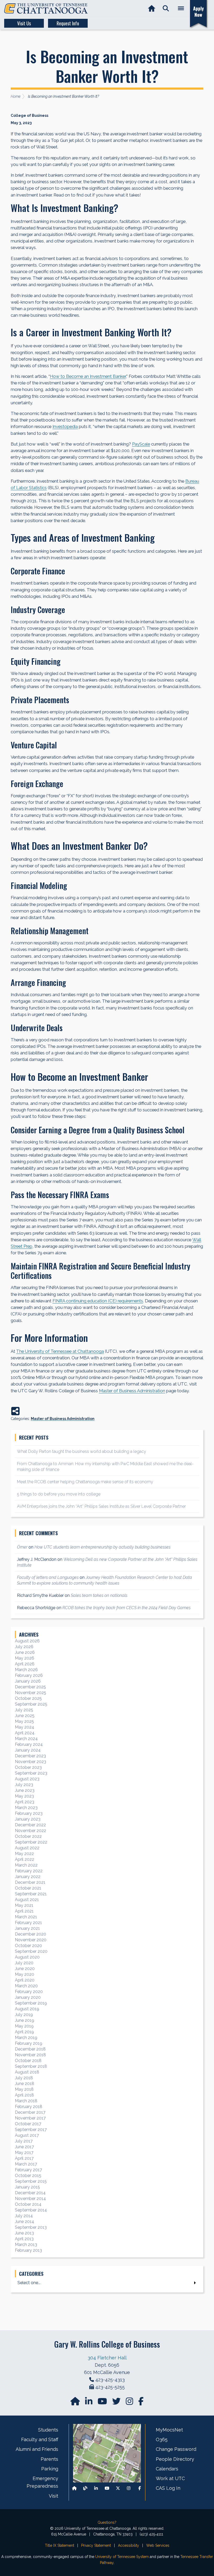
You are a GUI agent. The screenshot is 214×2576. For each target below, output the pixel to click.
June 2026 (25, 1652)
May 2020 (25, 1974)
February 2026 (29, 1675)
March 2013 (26, 2245)
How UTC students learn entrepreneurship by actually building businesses (102, 1547)
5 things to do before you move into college (59, 1494)
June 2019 (25, 2020)
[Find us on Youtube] (107, 2488)
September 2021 (31, 1894)
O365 (162, 2439)
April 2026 (25, 1664)
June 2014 (25, 2222)
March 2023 (26, 1808)
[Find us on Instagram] (130, 2403)
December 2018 (30, 2049)
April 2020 (25, 1980)
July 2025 (24, 1710)
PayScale (141, 444)
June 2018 (25, 2084)
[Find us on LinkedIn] (89, 2403)
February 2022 (29, 1871)
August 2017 (27, 2135)
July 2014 (24, 2216)
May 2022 (24, 1854)
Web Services (158, 2545)
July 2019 (24, 2015)
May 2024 (25, 1727)
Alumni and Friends (37, 2449)
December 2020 (31, 1934)
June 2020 (25, 1969)
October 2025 (28, 1698)
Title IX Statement (60, 2545)
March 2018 (26, 2101)
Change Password (176, 2449)
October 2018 (28, 2061)
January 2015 (27, 2187)
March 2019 (26, 2038)
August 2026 (27, 1641)
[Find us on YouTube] (103, 2403)
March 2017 (26, 2164)
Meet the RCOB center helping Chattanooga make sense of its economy (85, 1482)
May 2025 (24, 1721)
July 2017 (24, 2141)
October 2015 (28, 2176)
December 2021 (30, 1882)
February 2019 (29, 2043)
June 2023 (25, 1790)
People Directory (175, 2459)
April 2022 (25, 1859)
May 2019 (24, 2026)
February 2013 (28, 2250)
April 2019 (24, 2032)
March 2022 (26, 1865)
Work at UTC (170, 2478)
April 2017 (24, 2158)
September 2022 (31, 1842)
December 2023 (30, 1756)
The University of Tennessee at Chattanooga (60, 1351)
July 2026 (24, 1647)
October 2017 (28, 2124)
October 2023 (28, 1767)
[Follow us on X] (118, 2488)
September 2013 (31, 2227)
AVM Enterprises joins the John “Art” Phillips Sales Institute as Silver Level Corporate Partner (101, 1506)
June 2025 (25, 1716)
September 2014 (31, 2210)
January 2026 (28, 1681)
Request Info (68, 23)
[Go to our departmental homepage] (76, 2403)
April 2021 (24, 1911)
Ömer (22, 1547)
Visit (53, 2496)
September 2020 (31, 1951)
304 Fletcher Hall (107, 2358)
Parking (50, 2469)
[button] (166, 8)
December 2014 (30, 2193)
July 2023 (24, 1785)
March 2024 (26, 1739)
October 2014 (28, 2204)
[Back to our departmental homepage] (74, 2488)
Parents (49, 2459)
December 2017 (30, 2112)
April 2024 (25, 1733)
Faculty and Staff (40, 2439)
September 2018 (31, 2066)
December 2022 (30, 1825)
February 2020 (29, 1992)
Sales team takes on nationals (99, 1595)
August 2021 (27, 1900)
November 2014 (30, 2199)
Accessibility (129, 2545)
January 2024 (28, 1750)
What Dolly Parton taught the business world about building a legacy (82, 1451)
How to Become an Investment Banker (88, 376)
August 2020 (27, 1957)
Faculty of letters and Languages (48, 1577)
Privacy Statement (96, 2545)
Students (48, 2430)
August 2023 (27, 1779)
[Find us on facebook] (141, 2403)
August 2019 (27, 2009)
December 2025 (30, 1687)
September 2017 (31, 2130)
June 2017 (24, 2147)
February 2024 (29, 1744)
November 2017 (30, 2118)
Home (16, 96)
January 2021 (27, 1928)
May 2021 (24, 1905)
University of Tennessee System (122, 2557)
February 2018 (29, 2107)
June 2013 (24, 2233)
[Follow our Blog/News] (85, 2488)
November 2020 (31, 1940)
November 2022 (31, 1831)
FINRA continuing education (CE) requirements (98, 1301)
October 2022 (28, 1836)
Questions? (107, 2522)
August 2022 (27, 1848)
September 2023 (31, 1773)
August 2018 (27, 2072)
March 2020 (26, 1986)
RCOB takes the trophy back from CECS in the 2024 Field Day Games (126, 1608)
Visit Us (24, 23)
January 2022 (28, 1877)
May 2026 (25, 1658)
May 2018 (24, 2089)
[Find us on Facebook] (140, 2488)
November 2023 (31, 1762)
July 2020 (24, 1963)
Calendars (167, 2469)
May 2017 (24, 2153)
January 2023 (28, 1819)
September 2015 (31, 2181)
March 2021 (26, 1917)
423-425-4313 (110, 2380)
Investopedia (65, 426)
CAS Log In (168, 2488)
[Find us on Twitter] (117, 2403)
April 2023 (25, 1802)
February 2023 (29, 1813)
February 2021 (28, 1923)
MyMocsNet (169, 2430)
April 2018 (24, 2095)
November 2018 (30, 2055)
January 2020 (28, 1997)
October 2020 (28, 1946)
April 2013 (24, 2239)
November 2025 (31, 1693)
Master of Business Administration (132, 1391)
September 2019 (31, 2003)
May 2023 (24, 1796)
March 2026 (26, 1670)
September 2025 (31, 1704)
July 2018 (24, 2078)
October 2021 (28, 1888)
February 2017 (28, 2170)
